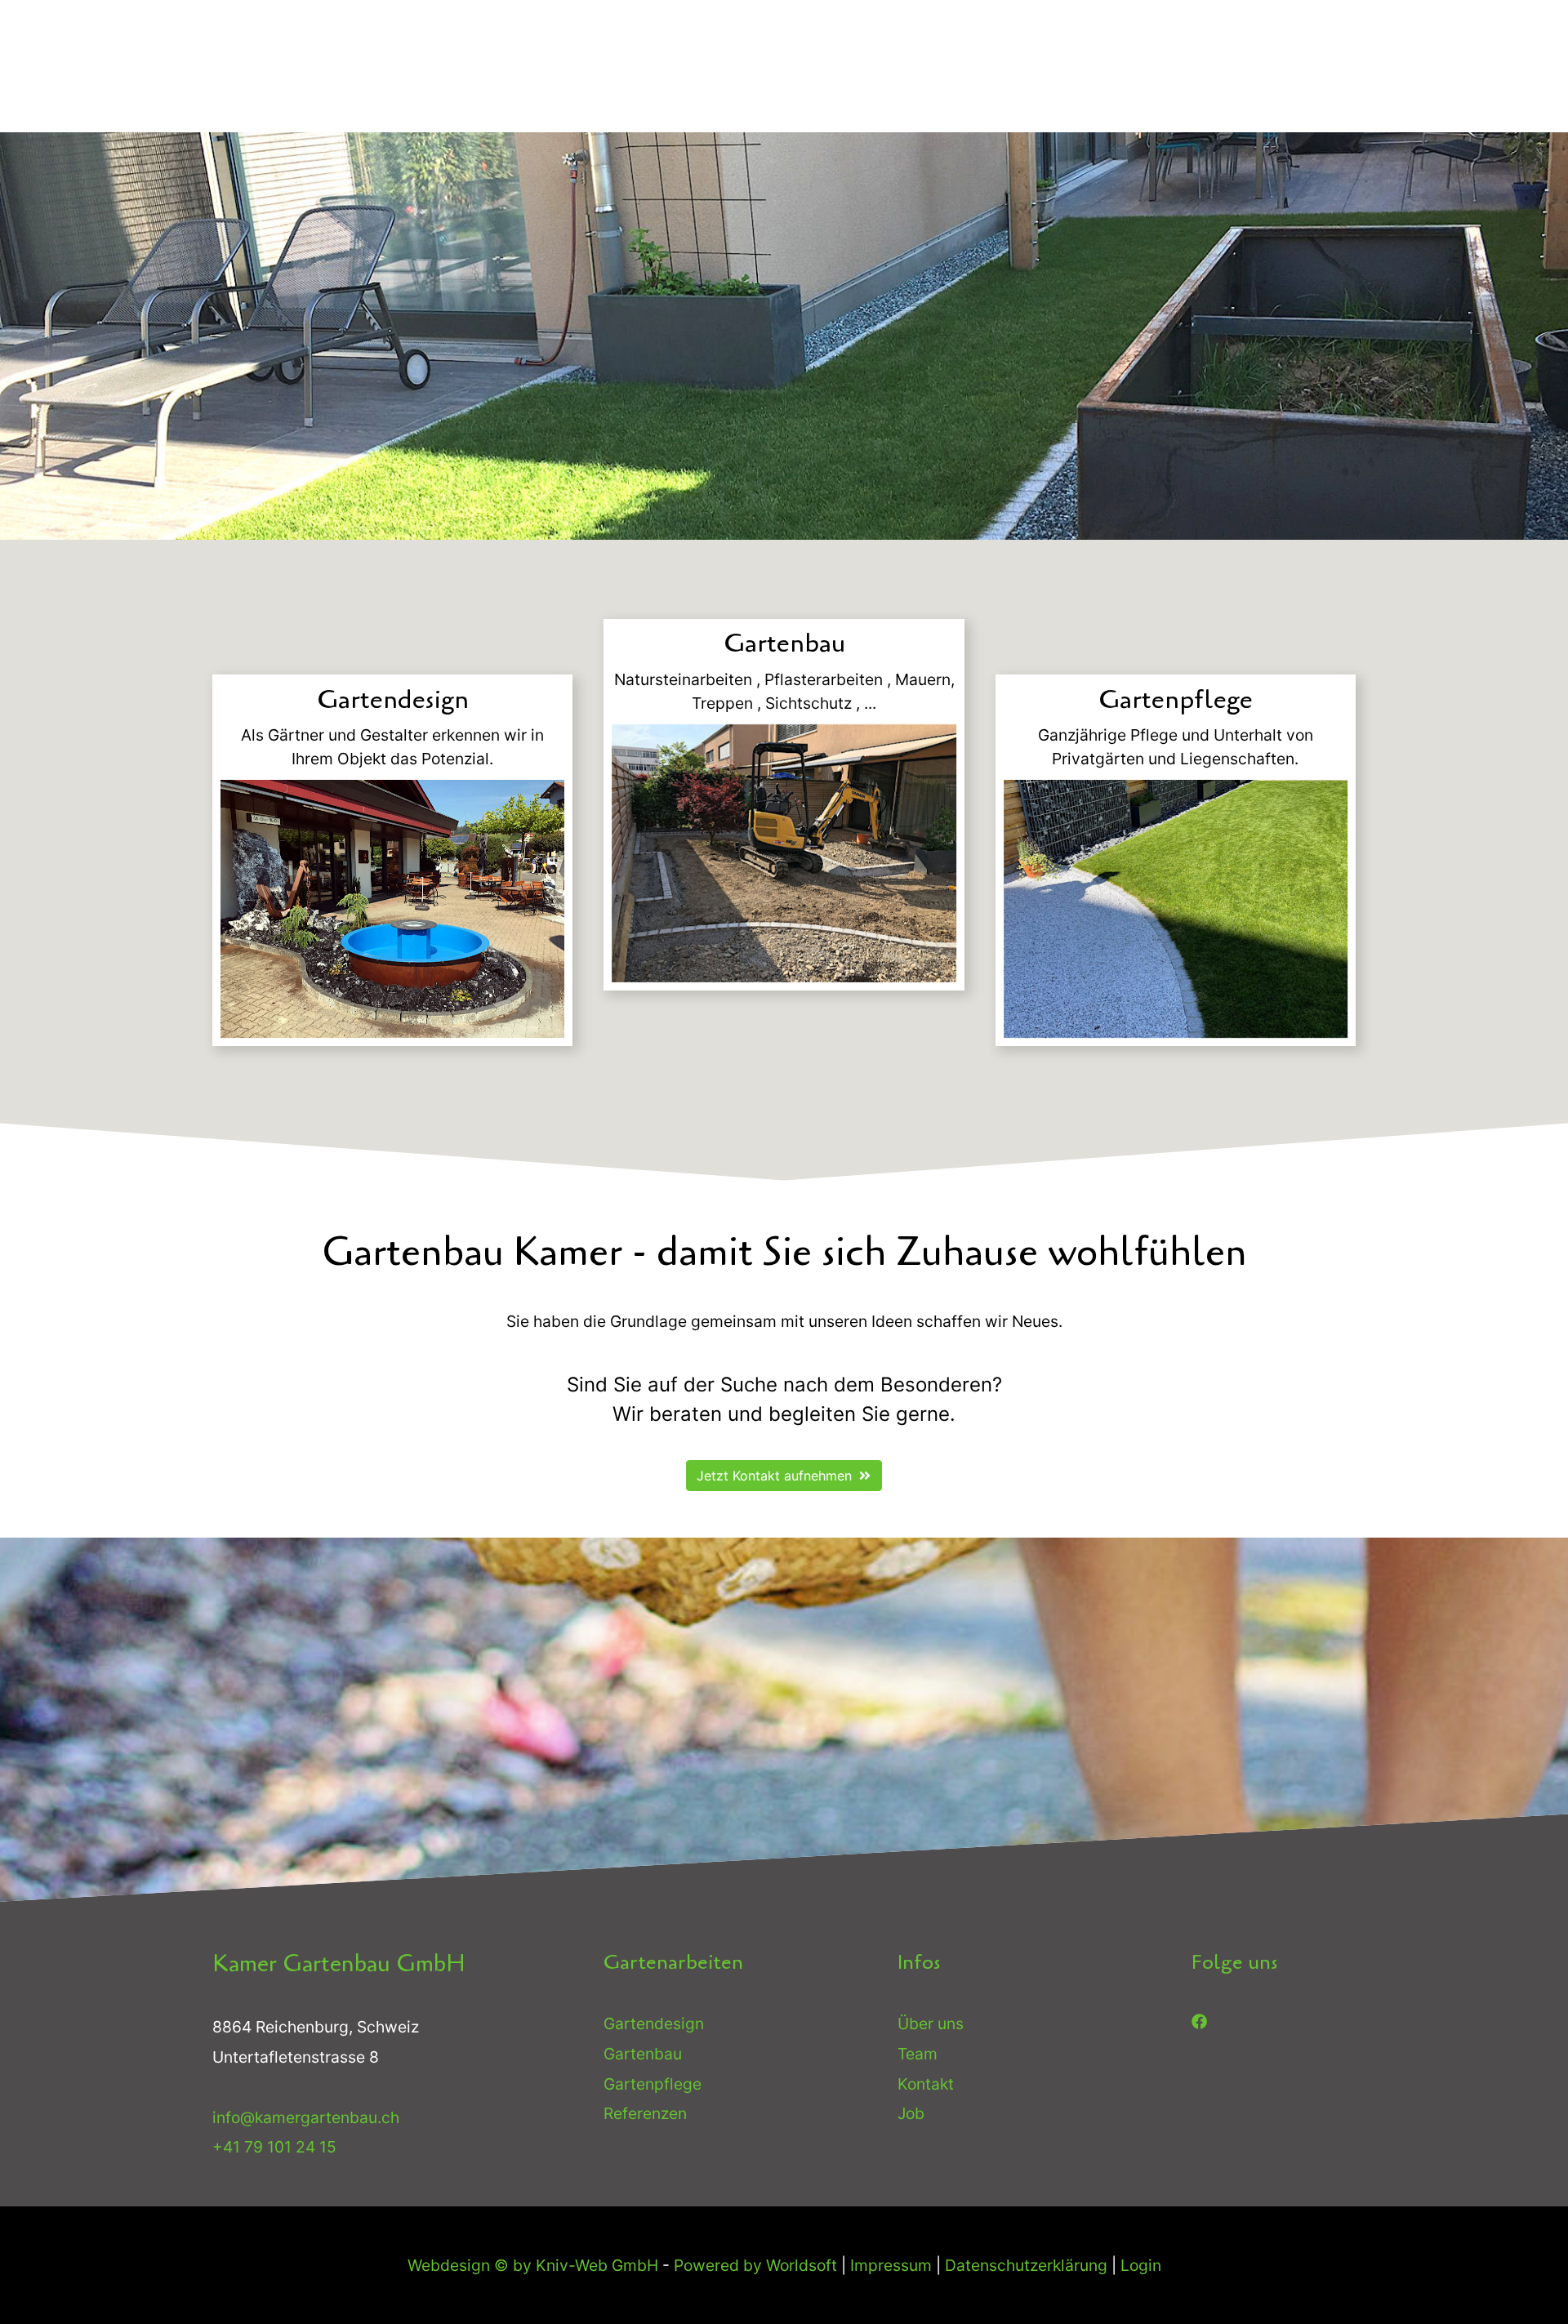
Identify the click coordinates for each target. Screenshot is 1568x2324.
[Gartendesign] (392, 909)
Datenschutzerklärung (1026, 2265)
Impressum (891, 2265)
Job (911, 2114)
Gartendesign (654, 2023)
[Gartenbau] (784, 853)
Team (918, 2054)
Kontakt (926, 2084)
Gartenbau (643, 2054)
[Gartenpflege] (1176, 909)
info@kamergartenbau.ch (306, 2117)
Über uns (931, 2023)
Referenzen (645, 2114)
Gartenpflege (653, 2084)
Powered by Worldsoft (755, 2265)
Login (1141, 2265)
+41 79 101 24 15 (274, 2148)
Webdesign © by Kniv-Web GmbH (533, 2265)
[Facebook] (1199, 2020)
